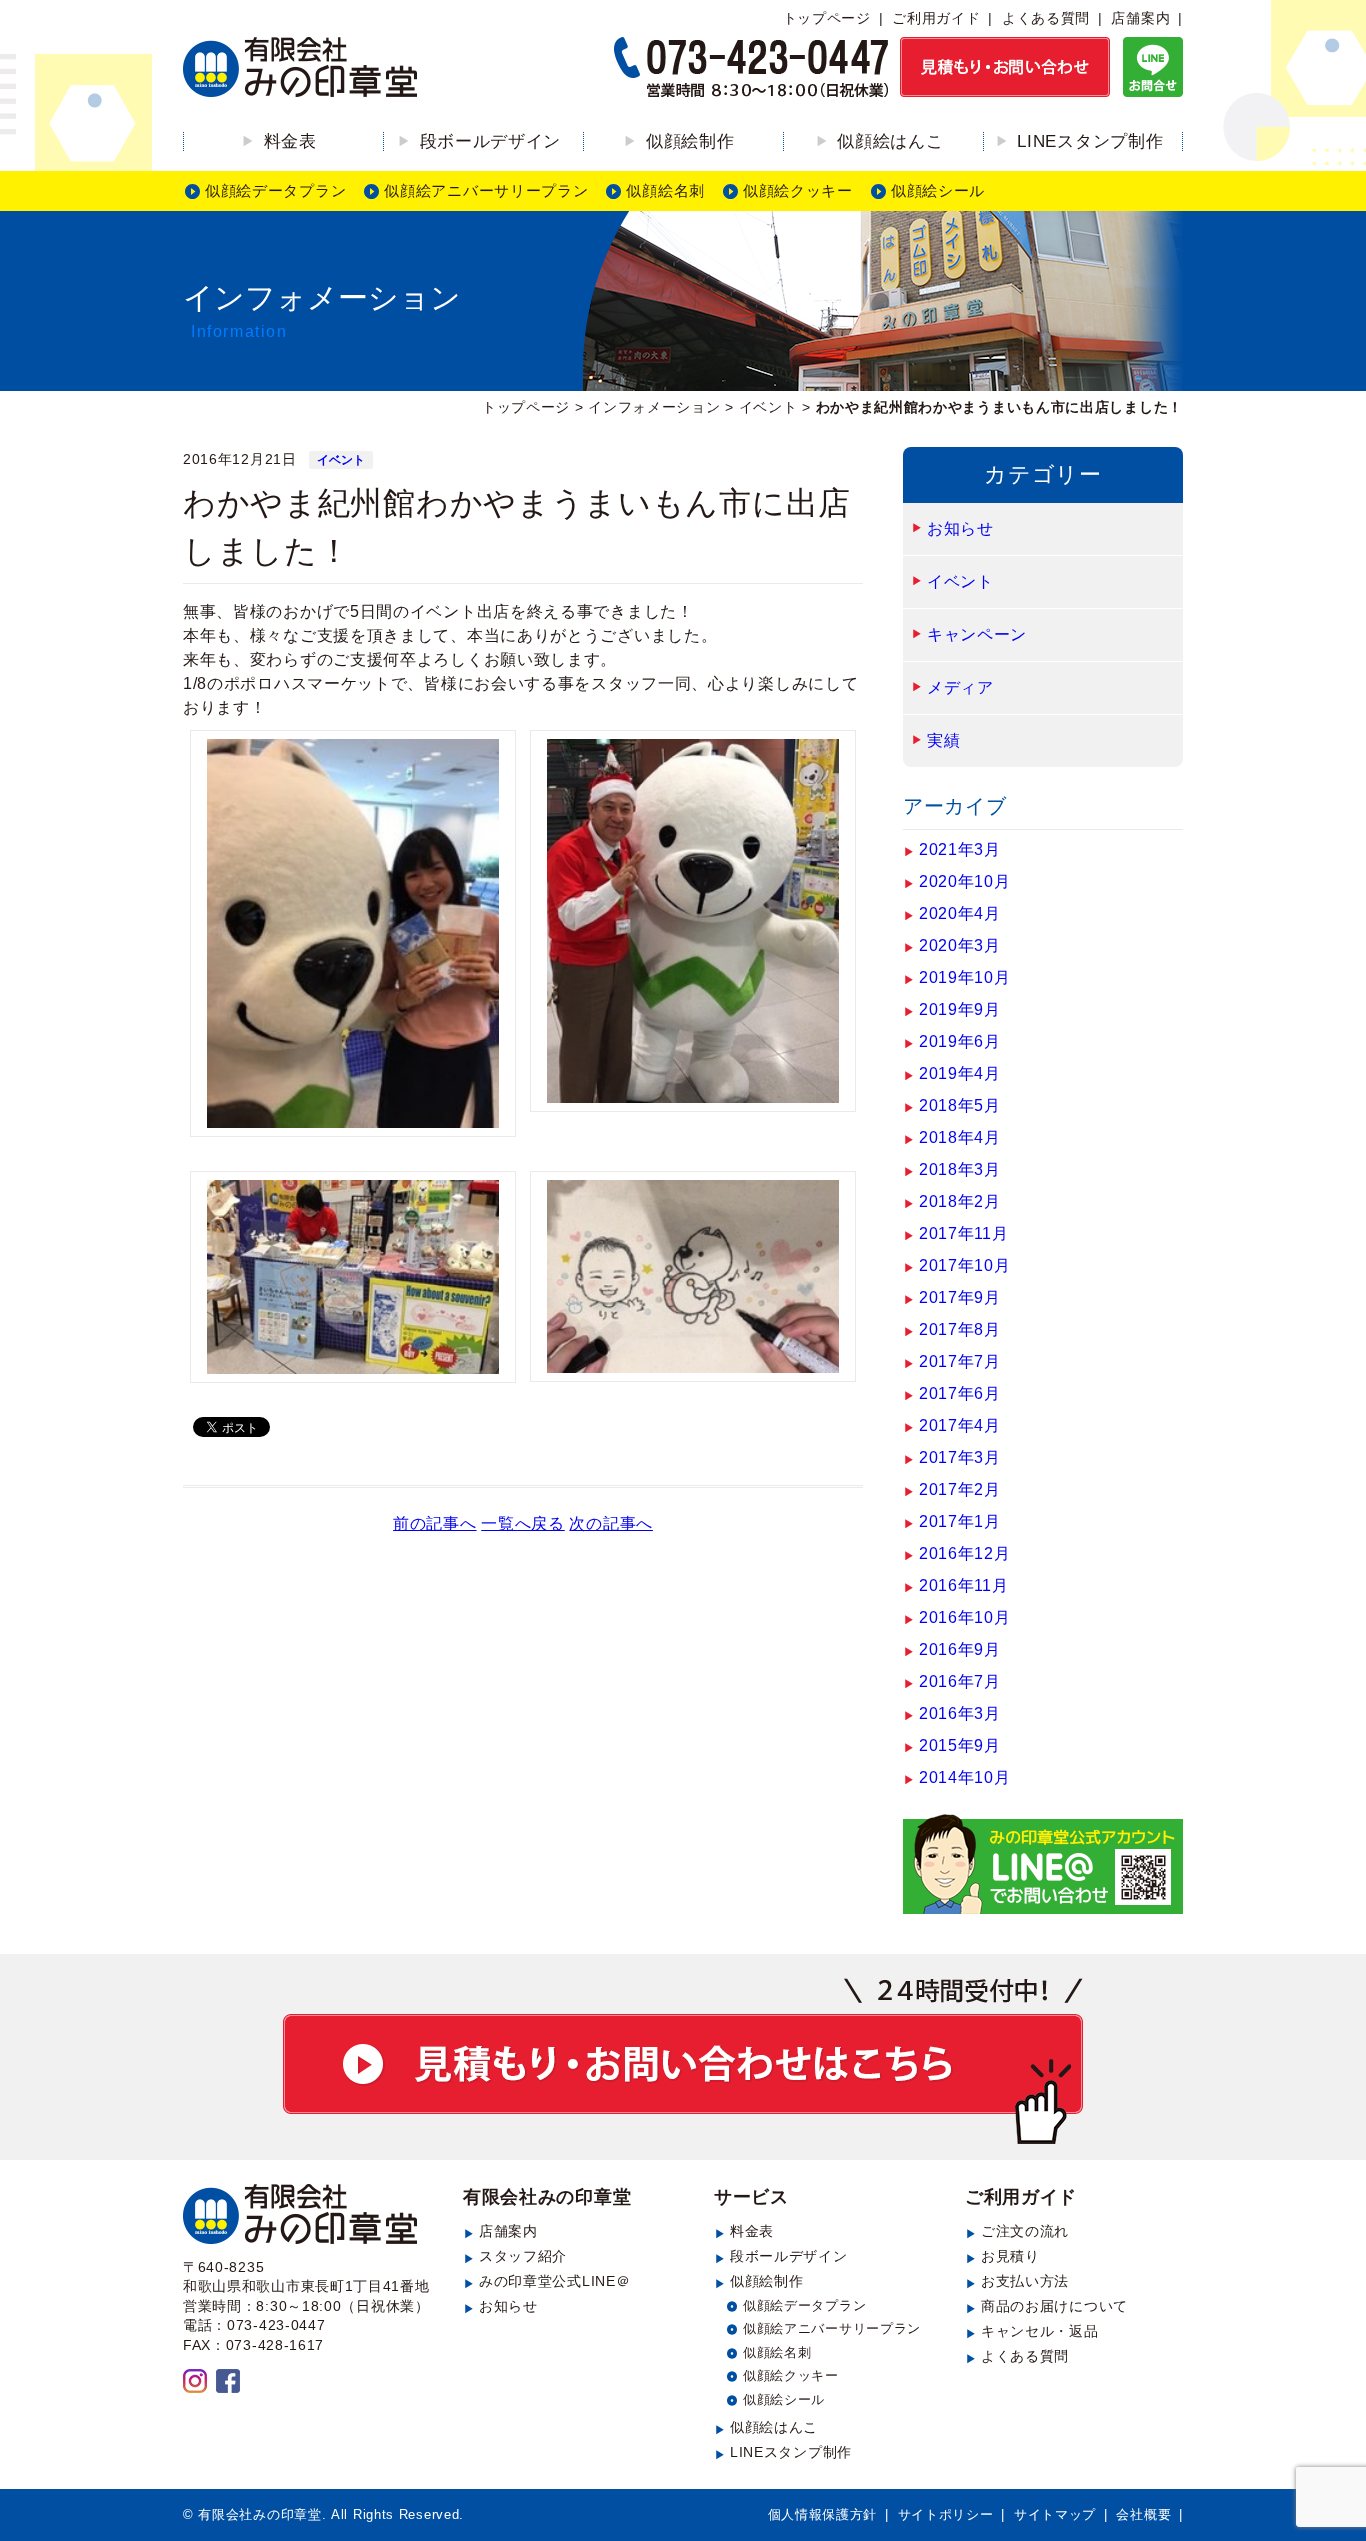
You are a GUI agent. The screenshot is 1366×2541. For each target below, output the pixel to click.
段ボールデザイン (491, 141)
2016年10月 (965, 1617)
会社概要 (1143, 2514)
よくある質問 (1046, 18)
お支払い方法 (1025, 2281)
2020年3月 (960, 945)
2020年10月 (965, 881)
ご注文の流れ (1025, 2231)
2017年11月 (964, 1233)
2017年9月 (960, 1297)
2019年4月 (960, 1073)
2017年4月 (960, 1425)
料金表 (290, 141)
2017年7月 (960, 1361)
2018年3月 (960, 1169)
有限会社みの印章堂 (547, 2197)
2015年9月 (960, 1745)
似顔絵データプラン (275, 190)
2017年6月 (960, 1393)
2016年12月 (965, 1553)
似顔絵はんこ (890, 141)
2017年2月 (960, 1489)
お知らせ (960, 528)
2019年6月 (960, 1041)
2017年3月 (960, 1457)
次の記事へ (611, 1523)
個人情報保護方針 (823, 2514)
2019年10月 (965, 977)
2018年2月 (960, 1201)
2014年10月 (965, 1777)
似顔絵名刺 (665, 190)
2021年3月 (960, 849)
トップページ (827, 18)
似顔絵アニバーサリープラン (486, 190)
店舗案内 (1140, 18)
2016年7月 (960, 1681)
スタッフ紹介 (523, 2256)
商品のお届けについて (1054, 2306)
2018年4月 (960, 1137)
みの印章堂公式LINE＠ (554, 2281)
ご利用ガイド (936, 18)
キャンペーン (977, 634)
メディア (960, 687)
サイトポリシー (946, 2514)
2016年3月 (960, 1713)
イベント (341, 460)
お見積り (1010, 2256)
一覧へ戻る (523, 1523)
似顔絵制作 (690, 141)
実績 (943, 740)
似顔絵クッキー (798, 190)
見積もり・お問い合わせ (683, 2061)
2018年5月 (960, 1105)
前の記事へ (435, 1523)
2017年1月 (960, 1521)
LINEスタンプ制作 (1090, 141)
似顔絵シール (938, 190)
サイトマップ (1055, 2514)
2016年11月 (964, 1585)
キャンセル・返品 (1040, 2331)
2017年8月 (960, 1329)
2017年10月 (965, 1265)
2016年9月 (960, 1649)
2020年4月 (960, 913)
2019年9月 (960, 1009)
